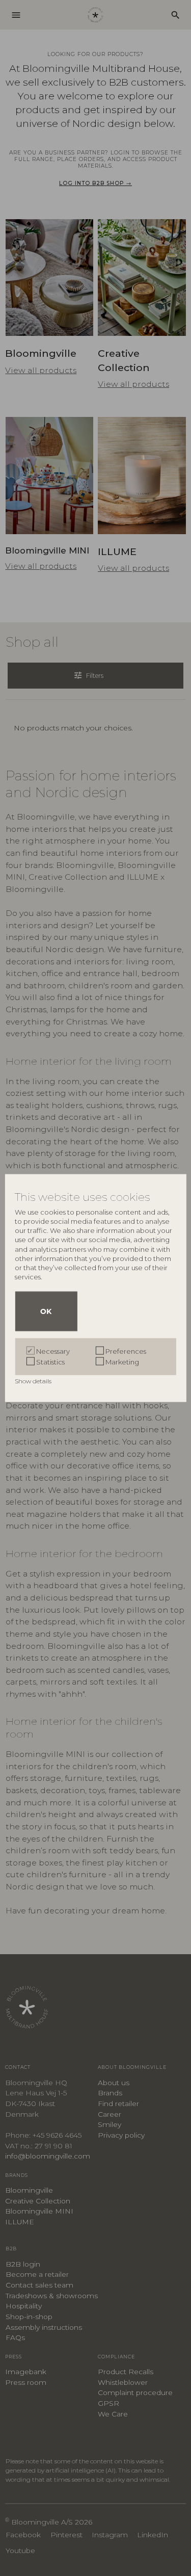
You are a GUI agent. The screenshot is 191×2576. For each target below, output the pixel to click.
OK (46, 1311)
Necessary (53, 1351)
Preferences (126, 1351)
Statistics (50, 1361)
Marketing (122, 1361)
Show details (34, 1381)
